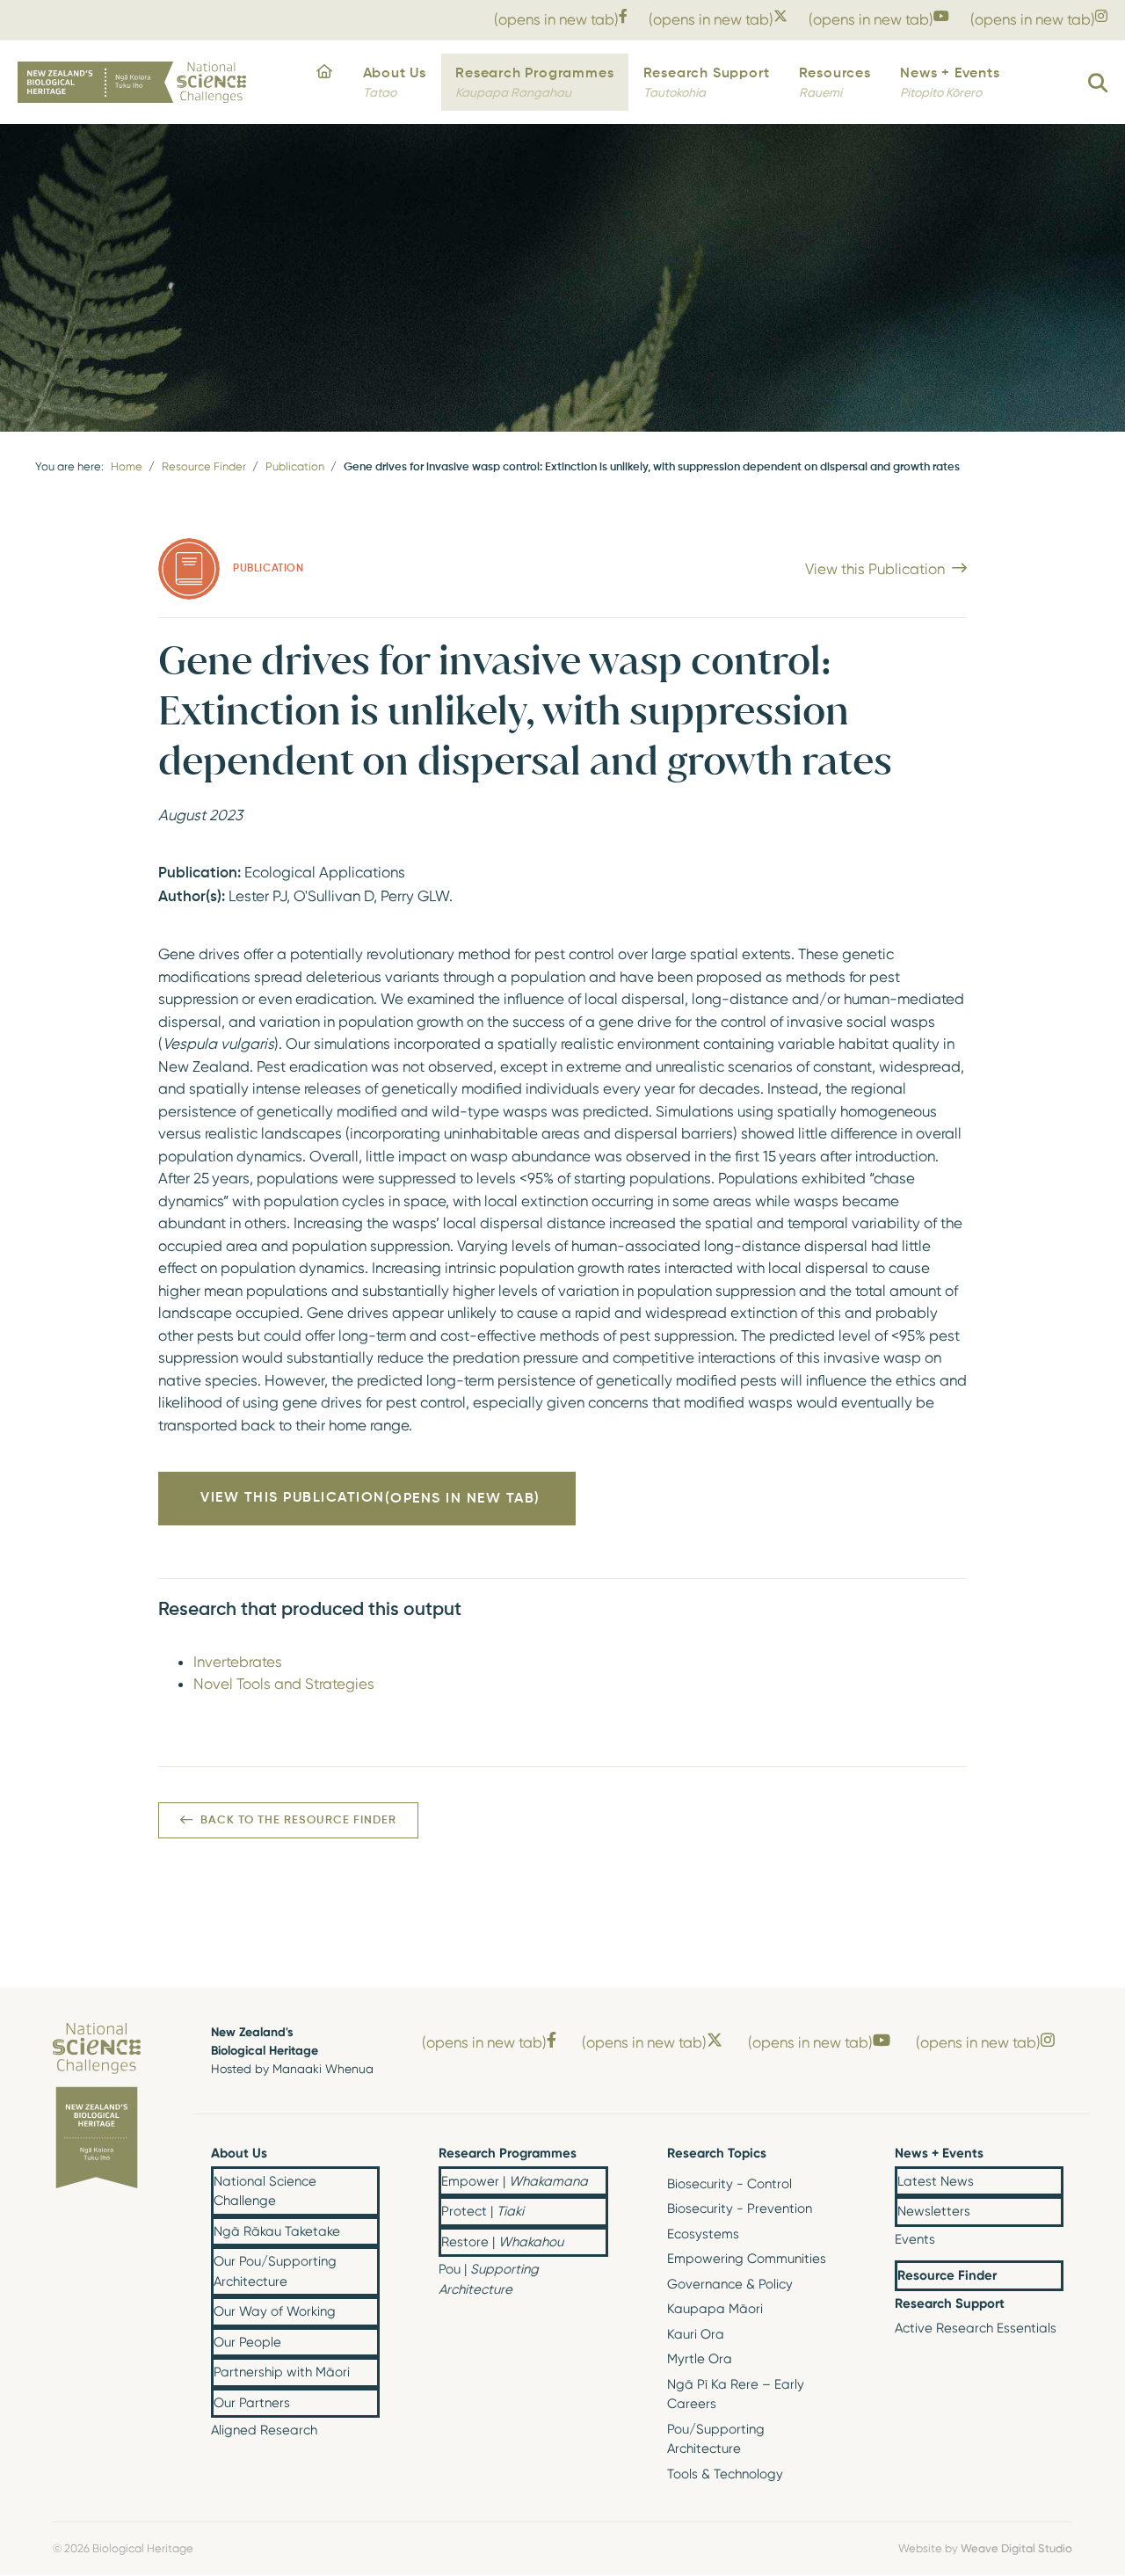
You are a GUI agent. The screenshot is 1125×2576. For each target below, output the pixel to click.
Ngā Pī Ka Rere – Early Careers (736, 2394)
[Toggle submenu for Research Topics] (822, 2155)
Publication (295, 466)
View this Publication (875, 569)
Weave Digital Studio (1016, 2548)
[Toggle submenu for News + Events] (1049, 2155)
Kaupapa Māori (715, 2309)
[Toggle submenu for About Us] (366, 2155)
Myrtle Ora (700, 2359)
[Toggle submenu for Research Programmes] (594, 2155)
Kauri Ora (696, 2334)
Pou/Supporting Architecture (716, 2439)
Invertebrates (238, 1662)
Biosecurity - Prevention (740, 2209)
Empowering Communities (747, 2259)
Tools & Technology (725, 2474)
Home (127, 466)
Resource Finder (204, 466)
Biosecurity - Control (729, 2184)
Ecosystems (703, 2234)
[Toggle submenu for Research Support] (1049, 2304)
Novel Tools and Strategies (284, 1684)
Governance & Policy (730, 2284)
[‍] (325, 83)
